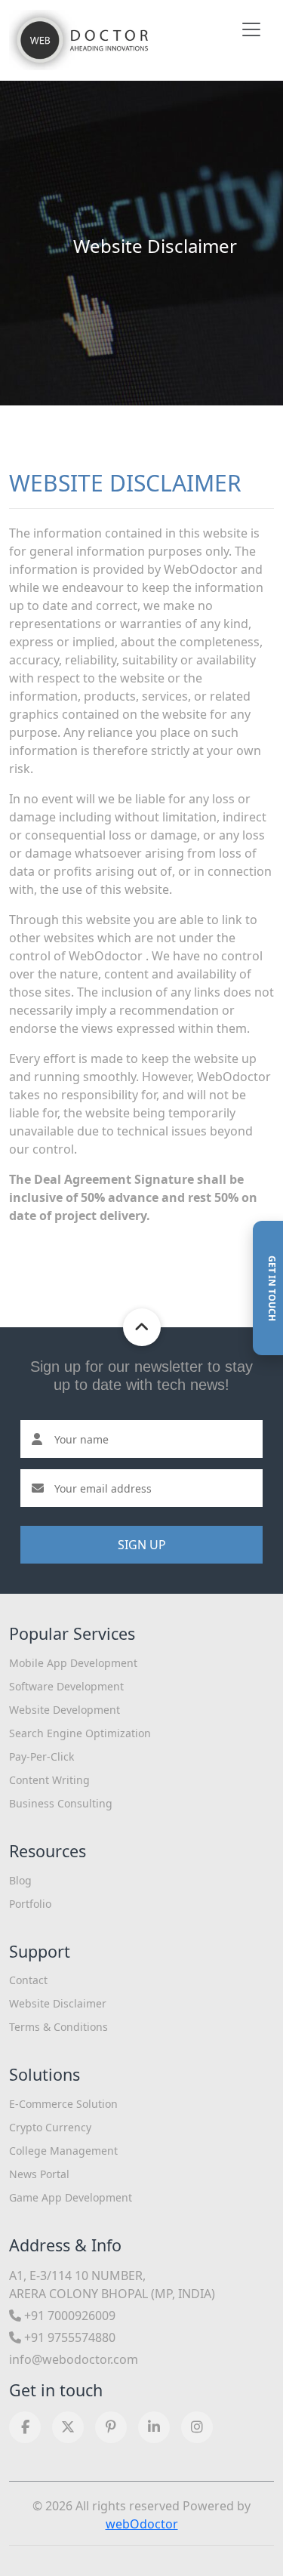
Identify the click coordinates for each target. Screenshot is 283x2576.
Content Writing (49, 1780)
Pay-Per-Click (42, 1756)
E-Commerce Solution (63, 2104)
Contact (28, 1980)
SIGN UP (142, 1545)
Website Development (65, 1710)
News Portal (39, 2174)
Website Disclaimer (58, 2003)
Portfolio (30, 1904)
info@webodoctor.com (74, 2359)
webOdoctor (142, 2524)
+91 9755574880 (68, 2337)
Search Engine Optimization (80, 1733)
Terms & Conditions (58, 2027)
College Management (63, 2151)
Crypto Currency (50, 2127)
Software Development (66, 1686)
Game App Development (71, 2197)
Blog (20, 1880)
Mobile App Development (73, 1663)
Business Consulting (61, 1803)
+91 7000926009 (68, 2316)
